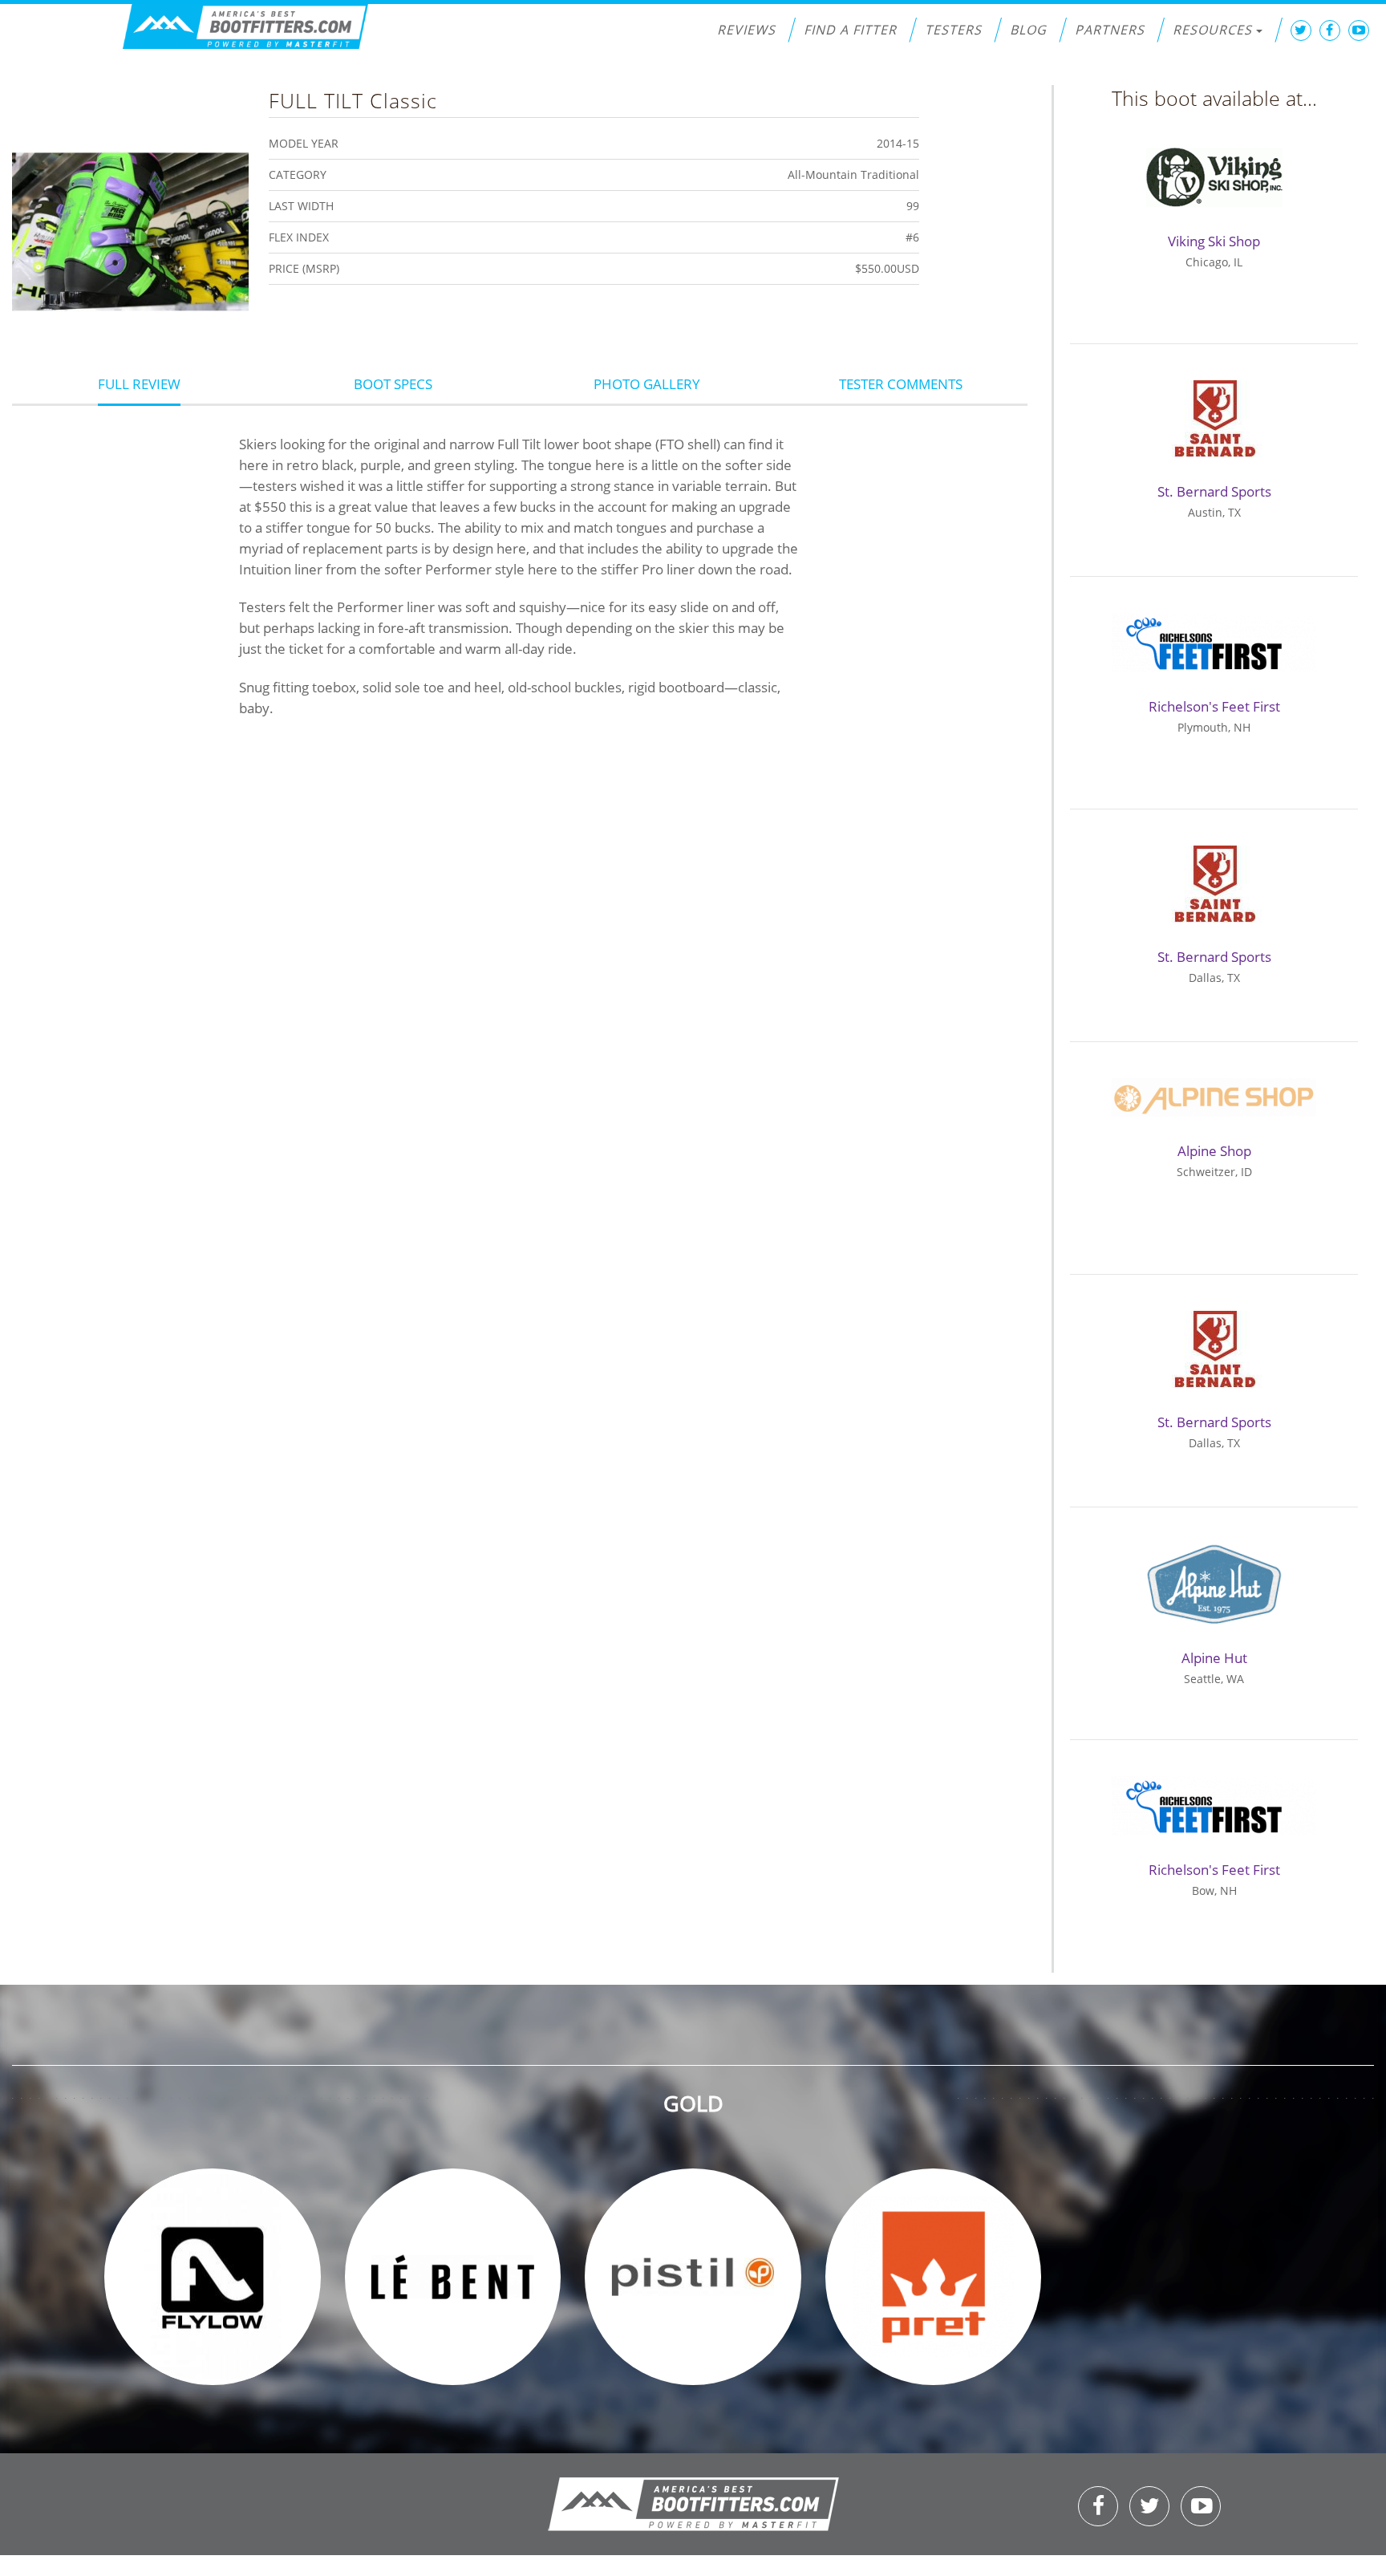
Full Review (139, 384)
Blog (1028, 30)
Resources (1212, 30)
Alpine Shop (1214, 1151)
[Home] (245, 27)
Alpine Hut (1214, 1658)
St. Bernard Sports (1214, 491)
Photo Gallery (647, 384)
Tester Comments (901, 384)
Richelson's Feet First (1214, 706)
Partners (1110, 30)
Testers (953, 30)
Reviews (746, 30)
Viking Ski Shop (1214, 241)
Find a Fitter (850, 30)
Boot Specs (393, 384)
